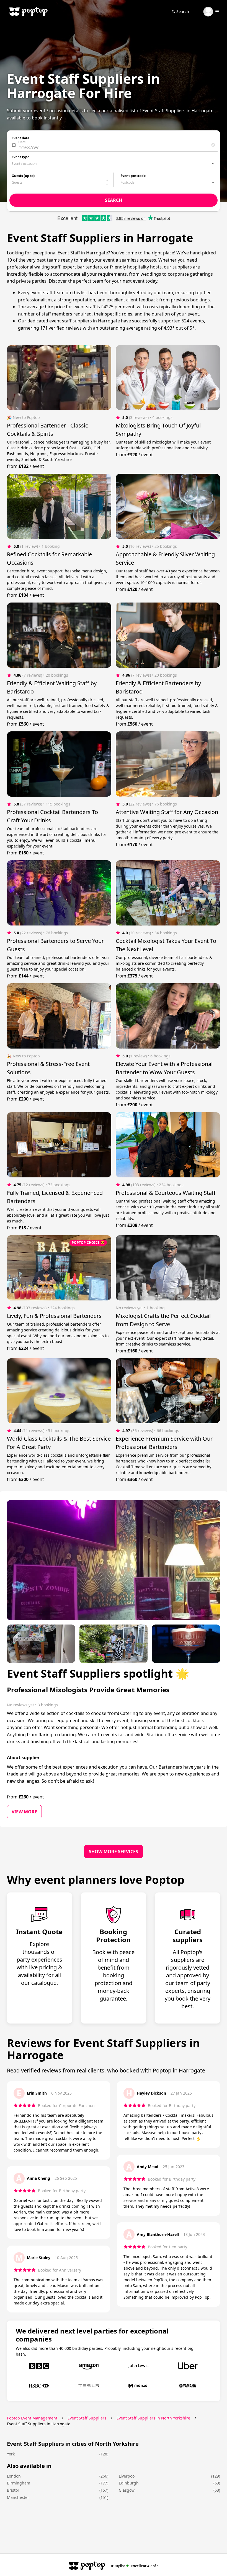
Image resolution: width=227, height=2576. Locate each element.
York (11, 2454)
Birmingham (19, 2483)
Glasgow (127, 2490)
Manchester (18, 2497)
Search (183, 11)
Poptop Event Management (32, 2418)
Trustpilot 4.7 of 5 (135, 2566)
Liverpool (127, 2476)
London (14, 2476)
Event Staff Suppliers (87, 2418)
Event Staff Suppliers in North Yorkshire (153, 2418)
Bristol (13, 2490)
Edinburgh (129, 2483)
